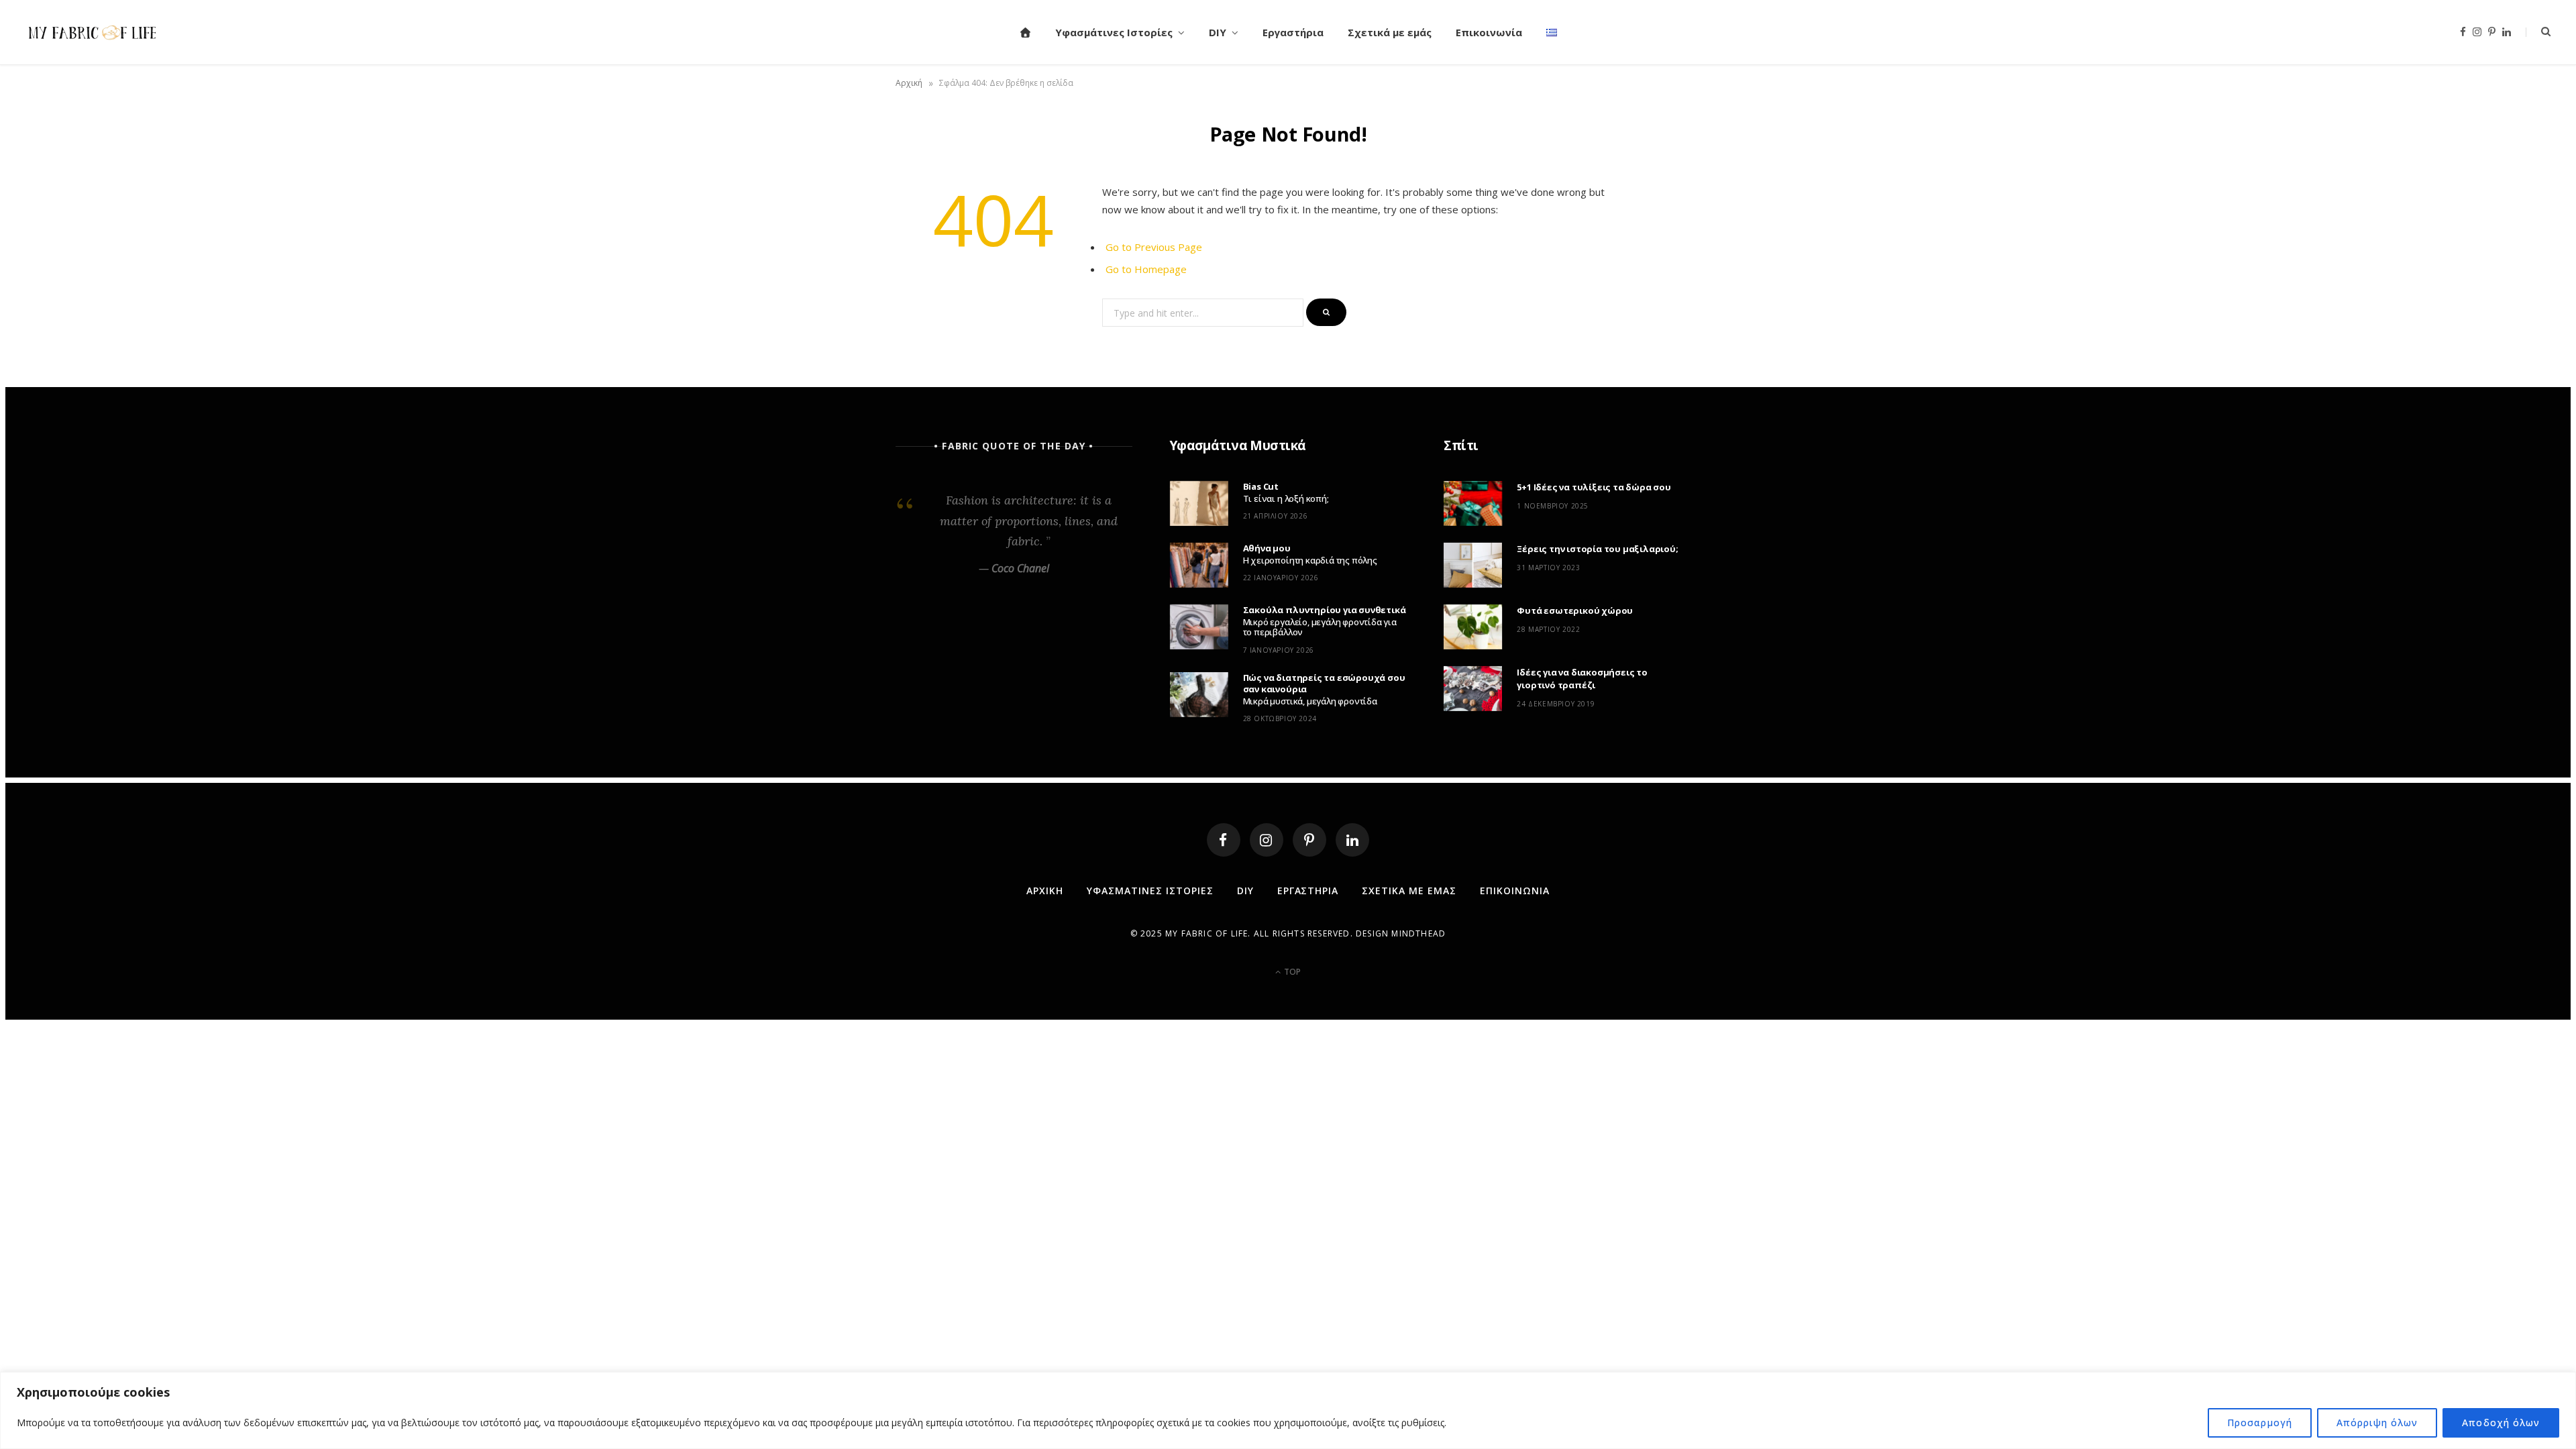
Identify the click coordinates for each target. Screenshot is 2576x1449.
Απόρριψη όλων (2377, 1423)
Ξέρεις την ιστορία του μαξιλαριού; (1597, 549)
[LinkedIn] (1352, 840)
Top (1291, 972)
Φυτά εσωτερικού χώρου (1575, 610)
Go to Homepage (1146, 269)
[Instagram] (1267, 840)
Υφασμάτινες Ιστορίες (1114, 32)
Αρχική (909, 83)
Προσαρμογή (2260, 1423)
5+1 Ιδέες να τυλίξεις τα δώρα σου (1594, 487)
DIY (1218, 32)
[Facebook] (1224, 840)
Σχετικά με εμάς (1390, 32)
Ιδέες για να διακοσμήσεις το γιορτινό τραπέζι (1582, 679)
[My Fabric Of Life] (93, 32)
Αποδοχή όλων (2501, 1423)
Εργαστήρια (1293, 32)
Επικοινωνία (1489, 32)
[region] (1288, 1410)
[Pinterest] (1309, 840)
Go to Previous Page (1154, 247)
